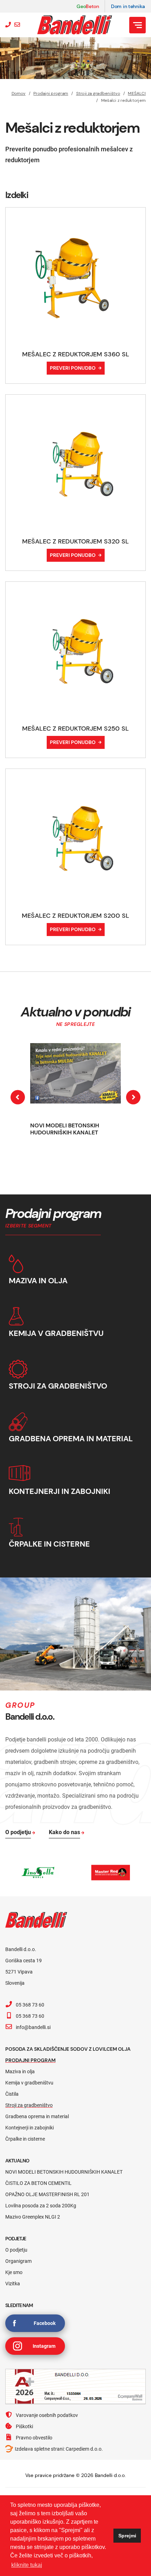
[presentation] (18, 1097)
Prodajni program (51, 93)
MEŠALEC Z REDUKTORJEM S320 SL (75, 541)
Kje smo (14, 2272)
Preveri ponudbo (73, 368)
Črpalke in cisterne (25, 2139)
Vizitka (13, 2284)
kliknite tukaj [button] (27, 2565)
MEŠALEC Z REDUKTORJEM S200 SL (75, 916)
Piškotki (24, 2426)
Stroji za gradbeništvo (98, 93)
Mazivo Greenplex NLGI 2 (33, 2217)
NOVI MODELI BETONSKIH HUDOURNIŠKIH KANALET (65, 1129)
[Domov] (75, 25)
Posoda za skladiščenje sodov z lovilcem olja (68, 2049)
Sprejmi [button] (127, 2536)
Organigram (18, 2261)
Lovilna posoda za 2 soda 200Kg (41, 2206)
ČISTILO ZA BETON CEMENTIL (38, 2183)
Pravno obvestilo (34, 2438)
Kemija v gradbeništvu (29, 2083)
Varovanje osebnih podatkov (47, 2415)
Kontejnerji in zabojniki (29, 2128)
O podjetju (16, 2250)
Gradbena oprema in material (37, 2116)
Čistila (12, 2094)
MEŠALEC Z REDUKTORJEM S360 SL (76, 354)
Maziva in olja (20, 2071)
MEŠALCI (137, 93)
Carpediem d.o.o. (84, 2449)
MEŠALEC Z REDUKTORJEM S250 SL (75, 729)
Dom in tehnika (128, 6)
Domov (19, 93)
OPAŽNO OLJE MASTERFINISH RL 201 (47, 2194)
